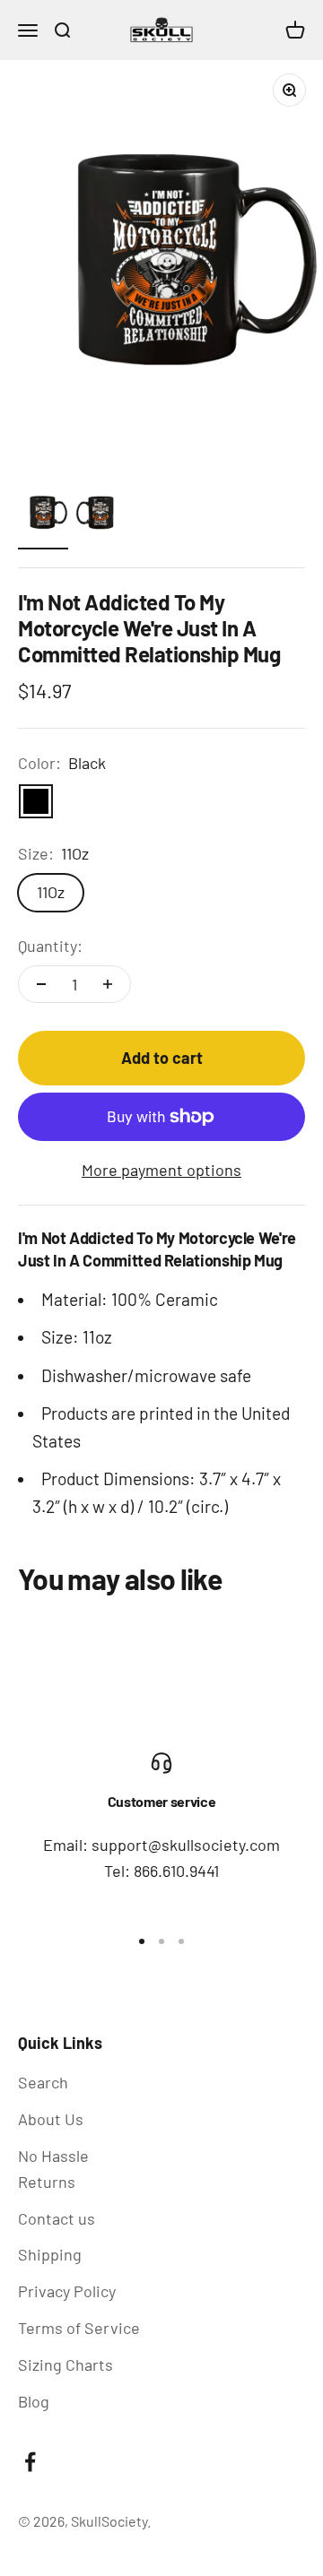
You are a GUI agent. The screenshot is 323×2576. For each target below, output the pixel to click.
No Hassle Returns (53, 2169)
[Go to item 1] (43, 515)
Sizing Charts (65, 2364)
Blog (34, 2401)
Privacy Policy (67, 2291)
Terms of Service (79, 2328)
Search (43, 2082)
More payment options (161, 1170)
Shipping (50, 2254)
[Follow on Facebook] (30, 2462)
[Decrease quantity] (41, 984)
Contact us (57, 2218)
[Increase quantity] (108, 984)
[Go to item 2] (100, 515)
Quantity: (50, 946)
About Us (51, 2119)
